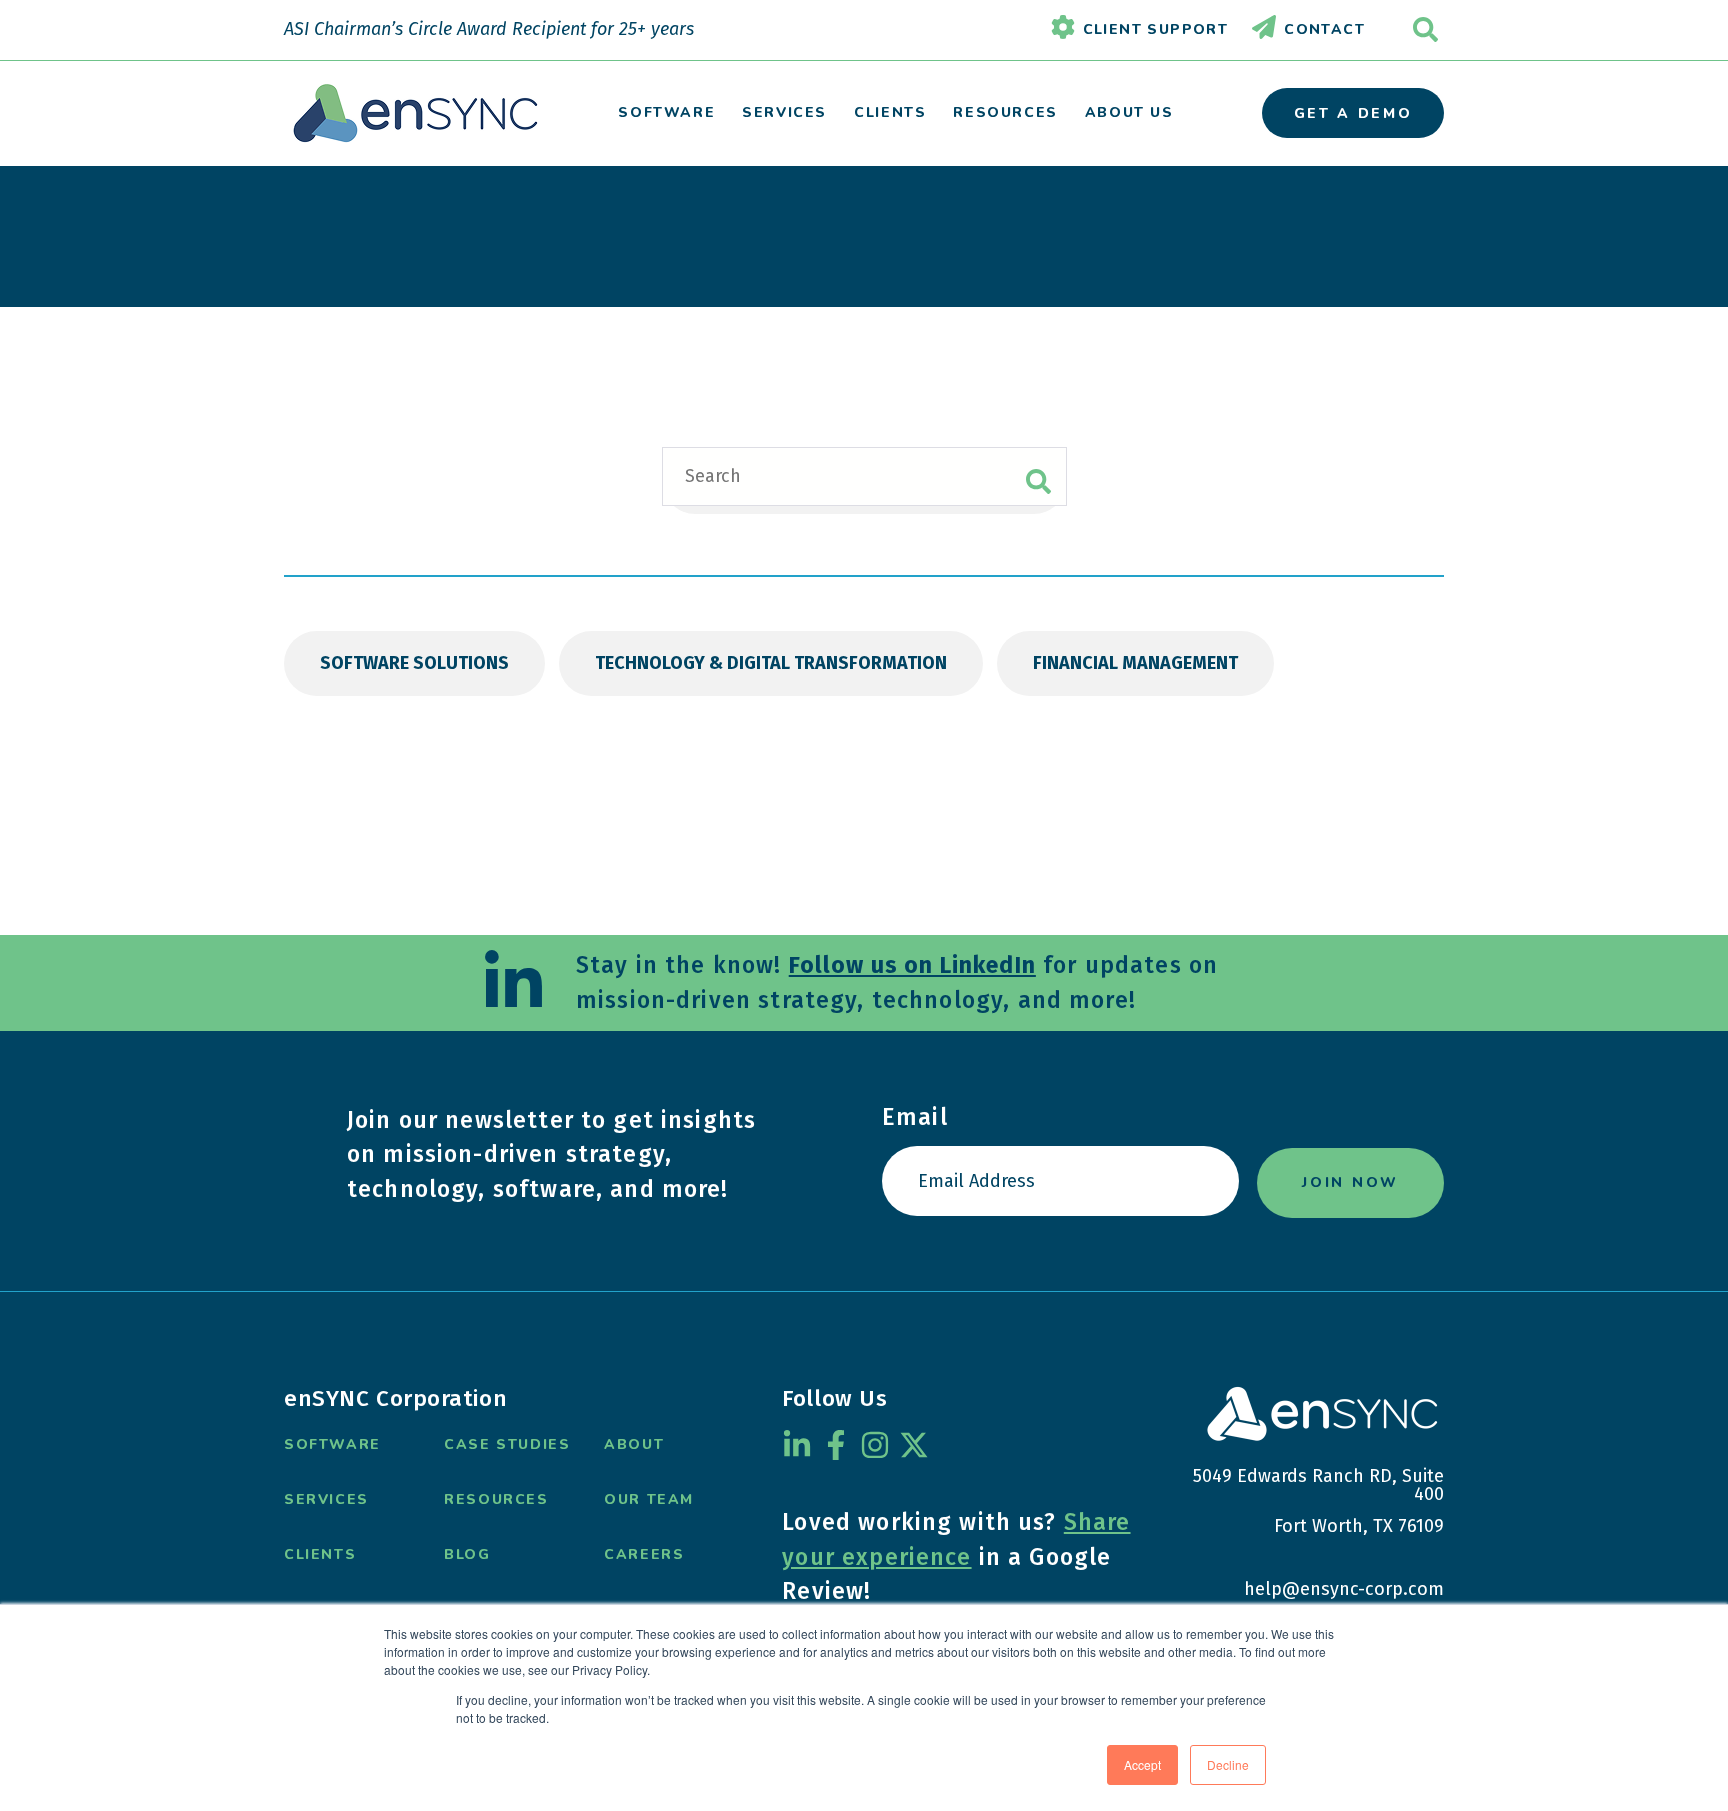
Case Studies (507, 1444)
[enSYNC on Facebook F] (836, 1445)
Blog (467, 1554)
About (634, 1444)
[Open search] (1425, 29)
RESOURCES (1005, 112)
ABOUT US (1129, 112)
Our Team (649, 1499)
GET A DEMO (1353, 113)
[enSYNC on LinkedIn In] (797, 1445)
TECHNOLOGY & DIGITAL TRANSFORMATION (771, 663)
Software (332, 1444)
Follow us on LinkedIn (912, 965)
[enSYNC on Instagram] (875, 1445)
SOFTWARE (666, 112)
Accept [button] (1142, 1764)
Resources (496, 1499)
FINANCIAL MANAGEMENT (1135, 663)
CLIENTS (890, 112)
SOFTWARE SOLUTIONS (414, 663)
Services (326, 1499)
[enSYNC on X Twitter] (914, 1445)
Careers (644, 1554)
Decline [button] (1228, 1764)
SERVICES (784, 112)
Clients (320, 1554)
